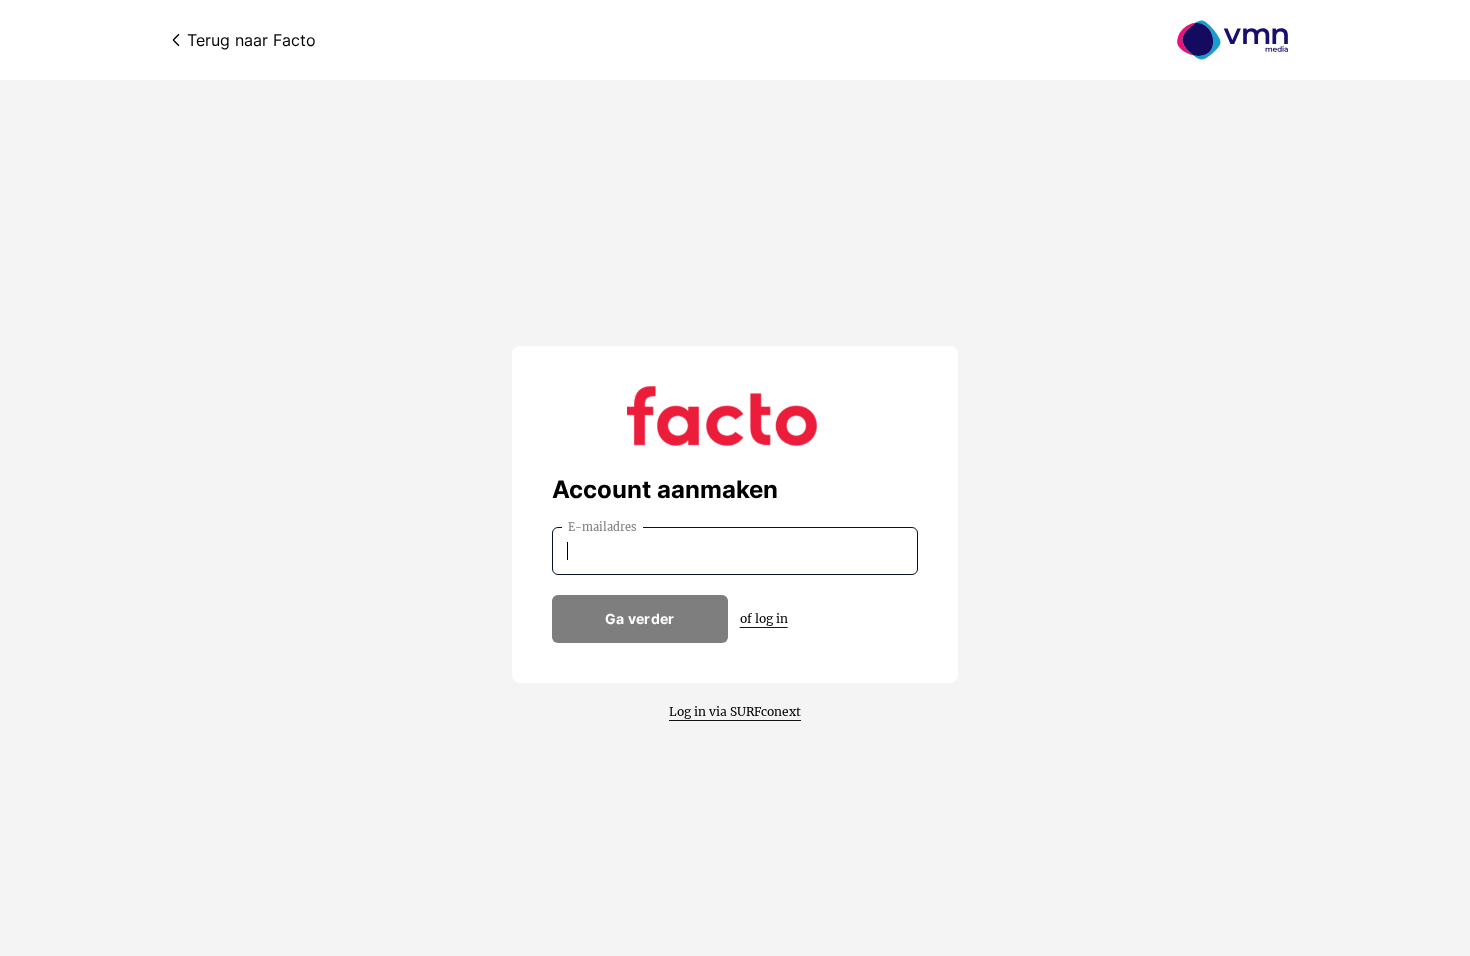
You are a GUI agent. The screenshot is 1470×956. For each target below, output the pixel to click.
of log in (764, 618)
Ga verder (640, 618)
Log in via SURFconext (735, 711)
